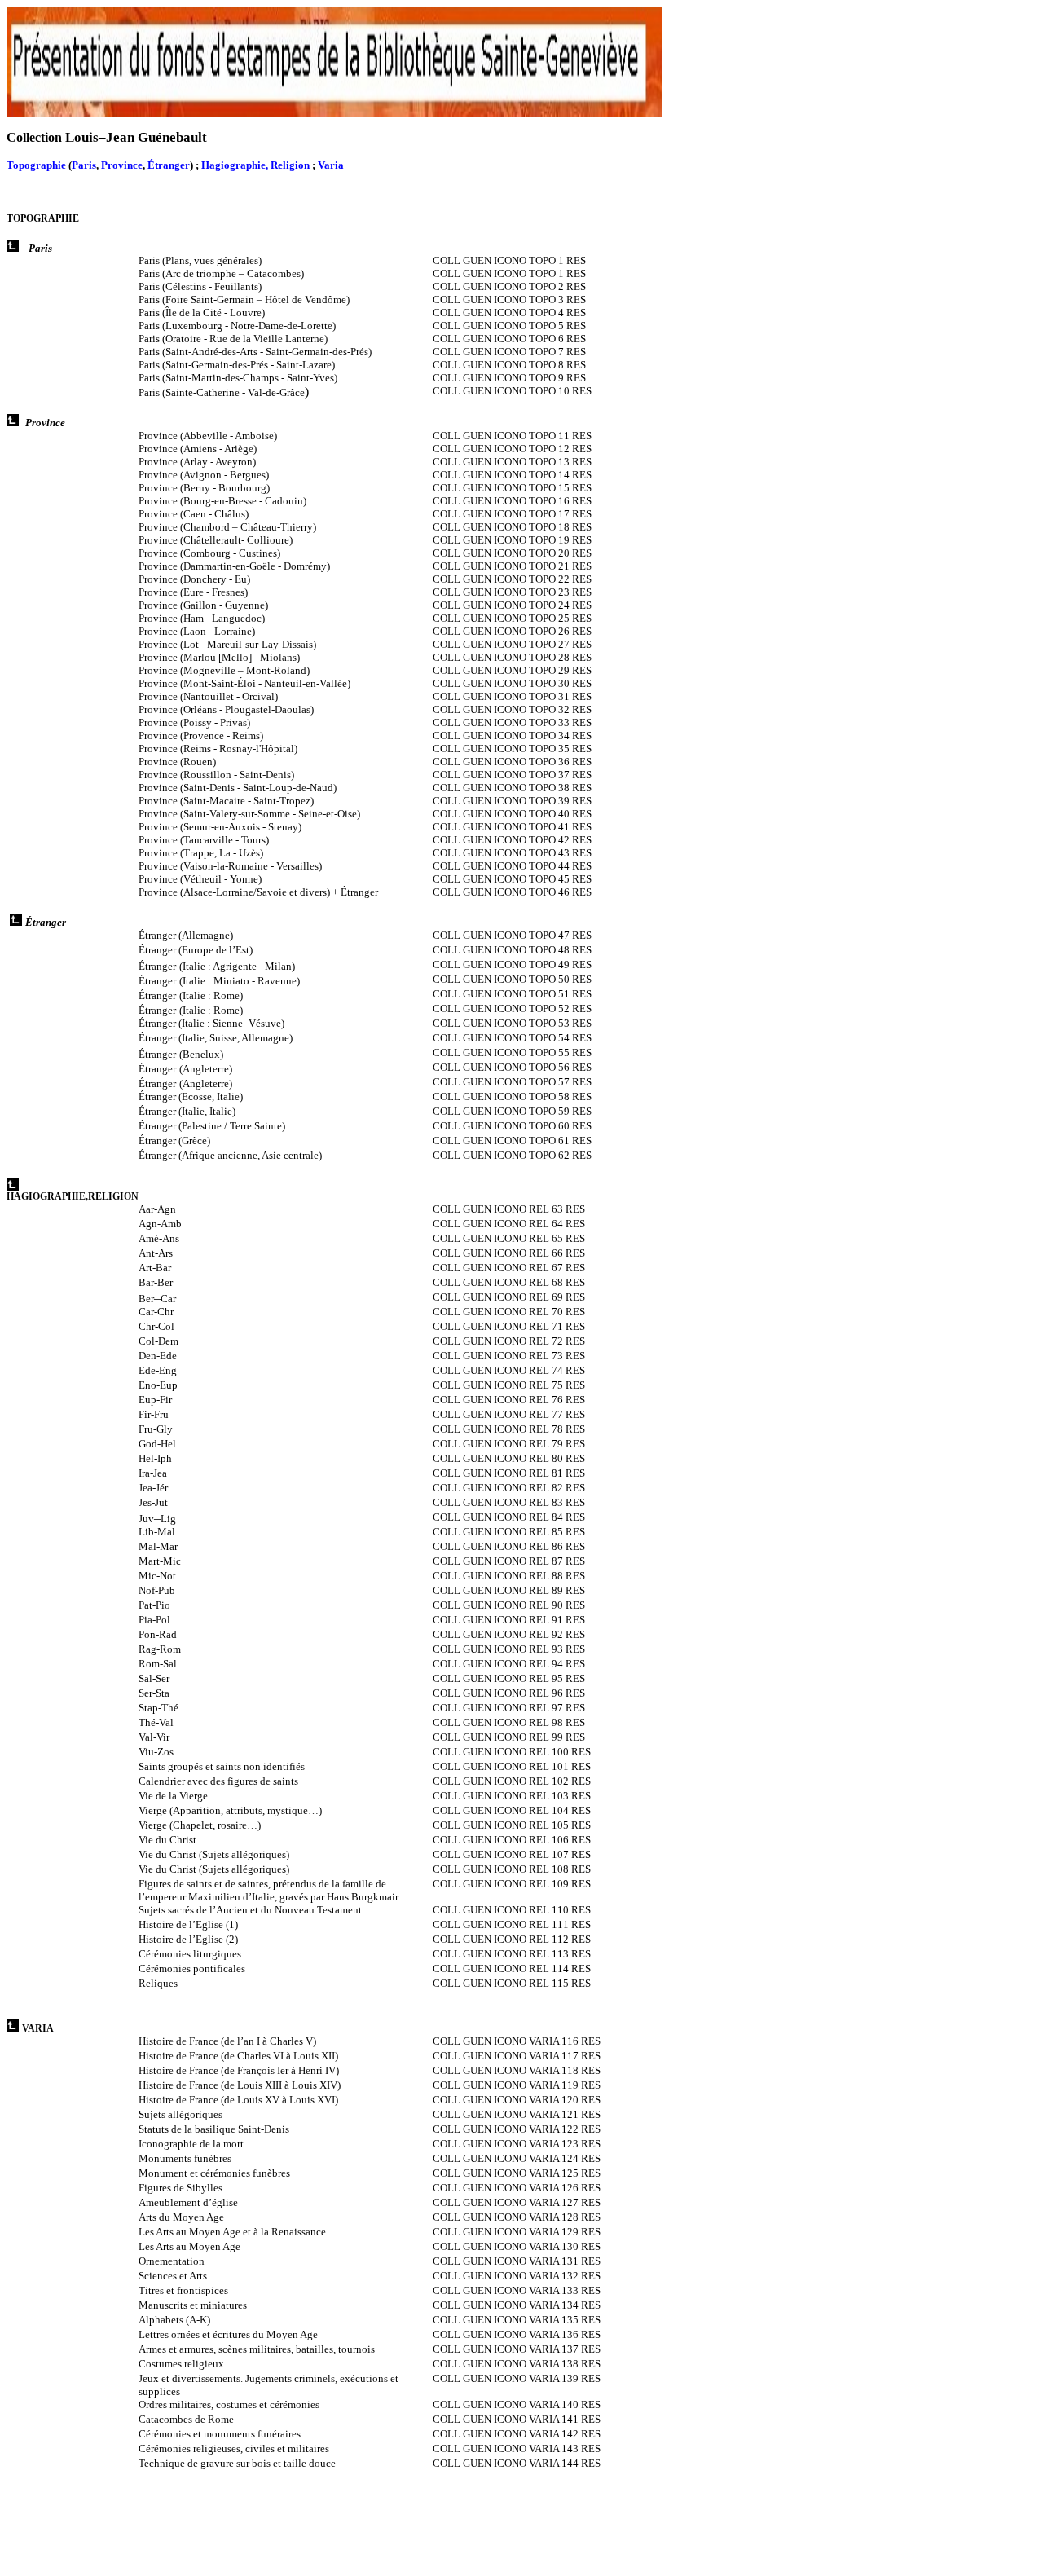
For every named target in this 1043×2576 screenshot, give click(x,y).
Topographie (36, 165)
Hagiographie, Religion (255, 165)
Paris (84, 165)
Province (122, 165)
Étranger (169, 165)
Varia (331, 165)
